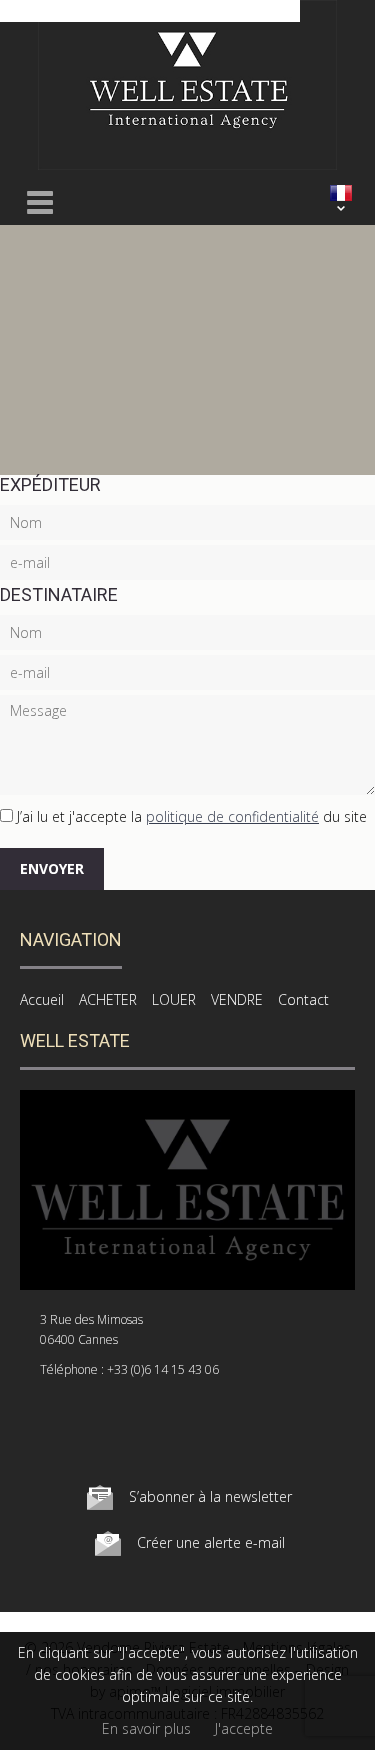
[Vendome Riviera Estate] (187, 164)
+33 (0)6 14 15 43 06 (163, 1369)
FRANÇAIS (341, 193)
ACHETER (108, 999)
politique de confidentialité (232, 816)
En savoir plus (146, 1728)
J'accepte (244, 1728)
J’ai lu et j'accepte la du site (192, 816)
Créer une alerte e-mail (211, 1542)
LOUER (174, 999)
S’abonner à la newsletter (210, 1496)
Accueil (42, 999)
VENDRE (237, 999)
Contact (303, 999)
